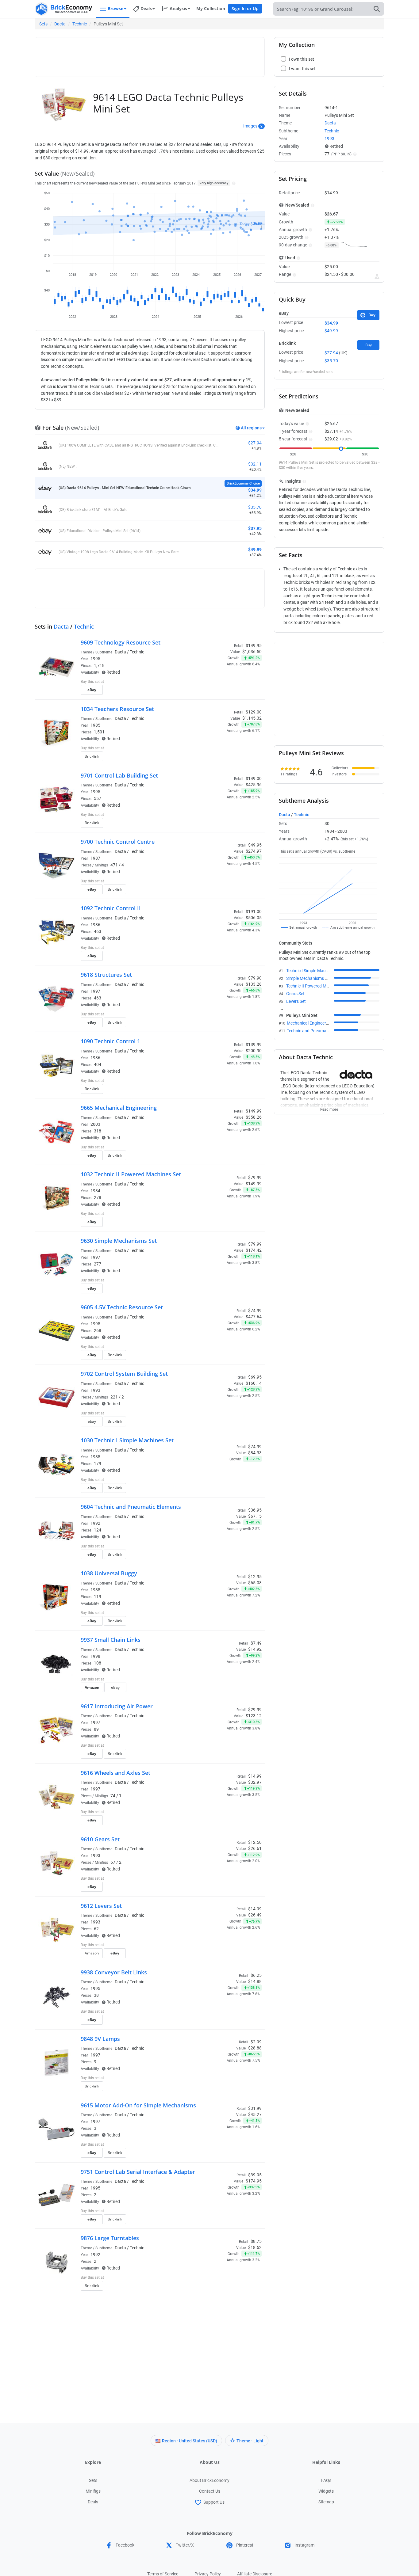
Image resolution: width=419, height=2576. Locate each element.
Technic (80, 24)
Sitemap (326, 2502)
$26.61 (255, 1848)
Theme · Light (250, 2441)
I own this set (223, 682)
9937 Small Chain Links (111, 1640)
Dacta (60, 24)
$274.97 (254, 851)
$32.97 (255, 1782)
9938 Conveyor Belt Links (114, 1972)
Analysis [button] (178, 8)
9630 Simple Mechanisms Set (119, 1241)
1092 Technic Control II (111, 908)
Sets (43, 24)
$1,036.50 (252, 652)
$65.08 (255, 1583)
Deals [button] (146, 8)
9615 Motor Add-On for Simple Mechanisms (138, 2105)
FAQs (326, 2480)
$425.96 (254, 785)
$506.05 (254, 918)
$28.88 (255, 2048)
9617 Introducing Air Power (117, 1706)
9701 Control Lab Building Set (119, 775)
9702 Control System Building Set (124, 1374)
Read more (329, 1108)
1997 (95, 991)
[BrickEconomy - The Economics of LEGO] (64, 9)
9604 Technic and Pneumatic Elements (131, 1507)
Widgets (326, 2491)
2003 (95, 1124)
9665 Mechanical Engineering (119, 1108)
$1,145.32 (252, 718)
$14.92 (255, 1649)
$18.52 (255, 2247)
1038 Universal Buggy (109, 1573)
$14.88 (255, 1981)
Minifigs (93, 2491)
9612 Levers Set (101, 1906)
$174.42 (254, 1250)
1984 (95, 1191)
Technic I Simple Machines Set (314, 971)
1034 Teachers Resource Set (117, 709)
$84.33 (255, 1453)
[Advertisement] (150, 54)
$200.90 (254, 1051)
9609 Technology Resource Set (121, 642)
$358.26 (254, 1117)
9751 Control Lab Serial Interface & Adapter (138, 2172)
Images (250, 126)
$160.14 (254, 1383)
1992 (95, 1523)
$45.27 (255, 2114)
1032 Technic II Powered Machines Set (131, 1174)
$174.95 (254, 2181)
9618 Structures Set (106, 975)
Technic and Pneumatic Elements (318, 1031)
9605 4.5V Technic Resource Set (122, 1307)
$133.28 (254, 984)
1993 (95, 1390)
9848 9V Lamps (100, 2039)
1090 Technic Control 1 (110, 1041)
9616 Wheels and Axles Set (115, 1773)
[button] (233, 183)
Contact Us (210, 2491)
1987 (95, 858)
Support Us (214, 2502)
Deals (93, 2502)
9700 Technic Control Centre (118, 842)
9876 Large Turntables (110, 2238)
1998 (95, 1656)
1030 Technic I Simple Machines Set (127, 1440)
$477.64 (254, 1317)
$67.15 (255, 1516)
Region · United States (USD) (190, 2441)
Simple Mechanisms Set (309, 978)
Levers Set (296, 1001)
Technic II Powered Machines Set (317, 986)
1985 (95, 725)
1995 (95, 659)
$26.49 (255, 1915)
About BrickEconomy (209, 2480)
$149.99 (254, 1184)
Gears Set (295, 994)
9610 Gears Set (100, 1839)
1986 (95, 925)
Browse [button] (115, 8)
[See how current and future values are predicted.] (377, 276)
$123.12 (254, 1716)
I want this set (224, 692)
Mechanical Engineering (309, 1023)
